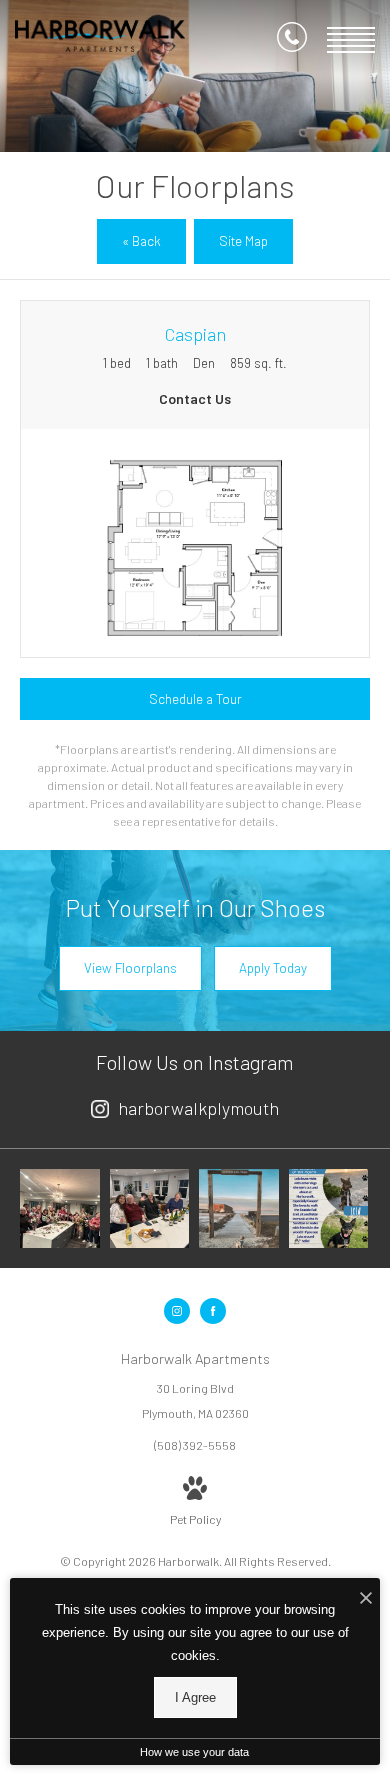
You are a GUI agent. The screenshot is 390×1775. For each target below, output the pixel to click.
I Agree (195, 1697)
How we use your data (194, 1752)
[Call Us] (292, 40)
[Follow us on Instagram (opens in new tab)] (177, 1311)
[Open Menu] (351, 40)
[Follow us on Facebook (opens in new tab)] (213, 1311)
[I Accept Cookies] (366, 1598)
